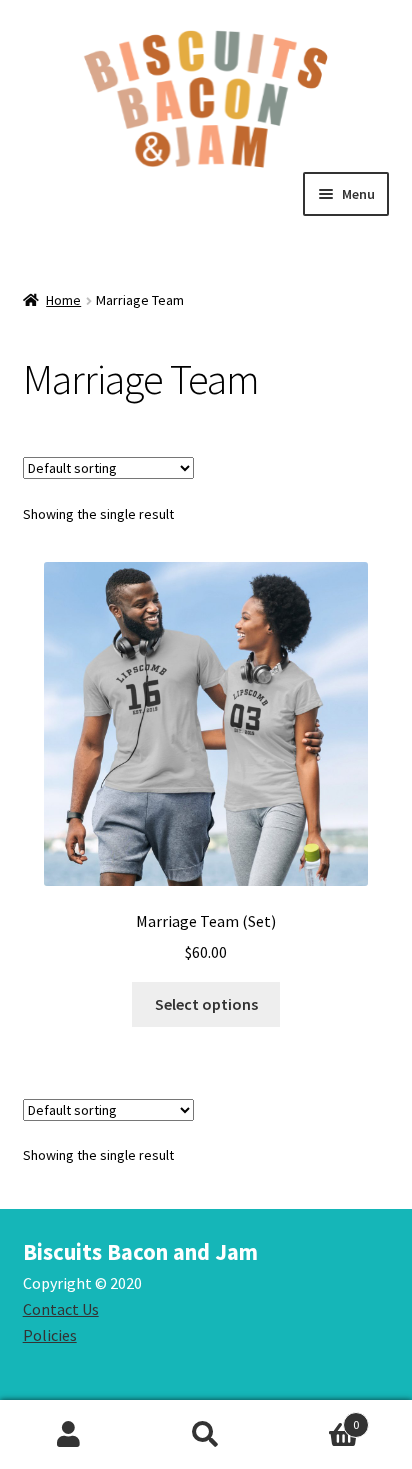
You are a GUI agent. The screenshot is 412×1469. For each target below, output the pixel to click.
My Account (68, 1435)
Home (63, 300)
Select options (206, 1004)
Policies (50, 1335)
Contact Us (61, 1309)
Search (205, 1435)
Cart (317, 1417)
